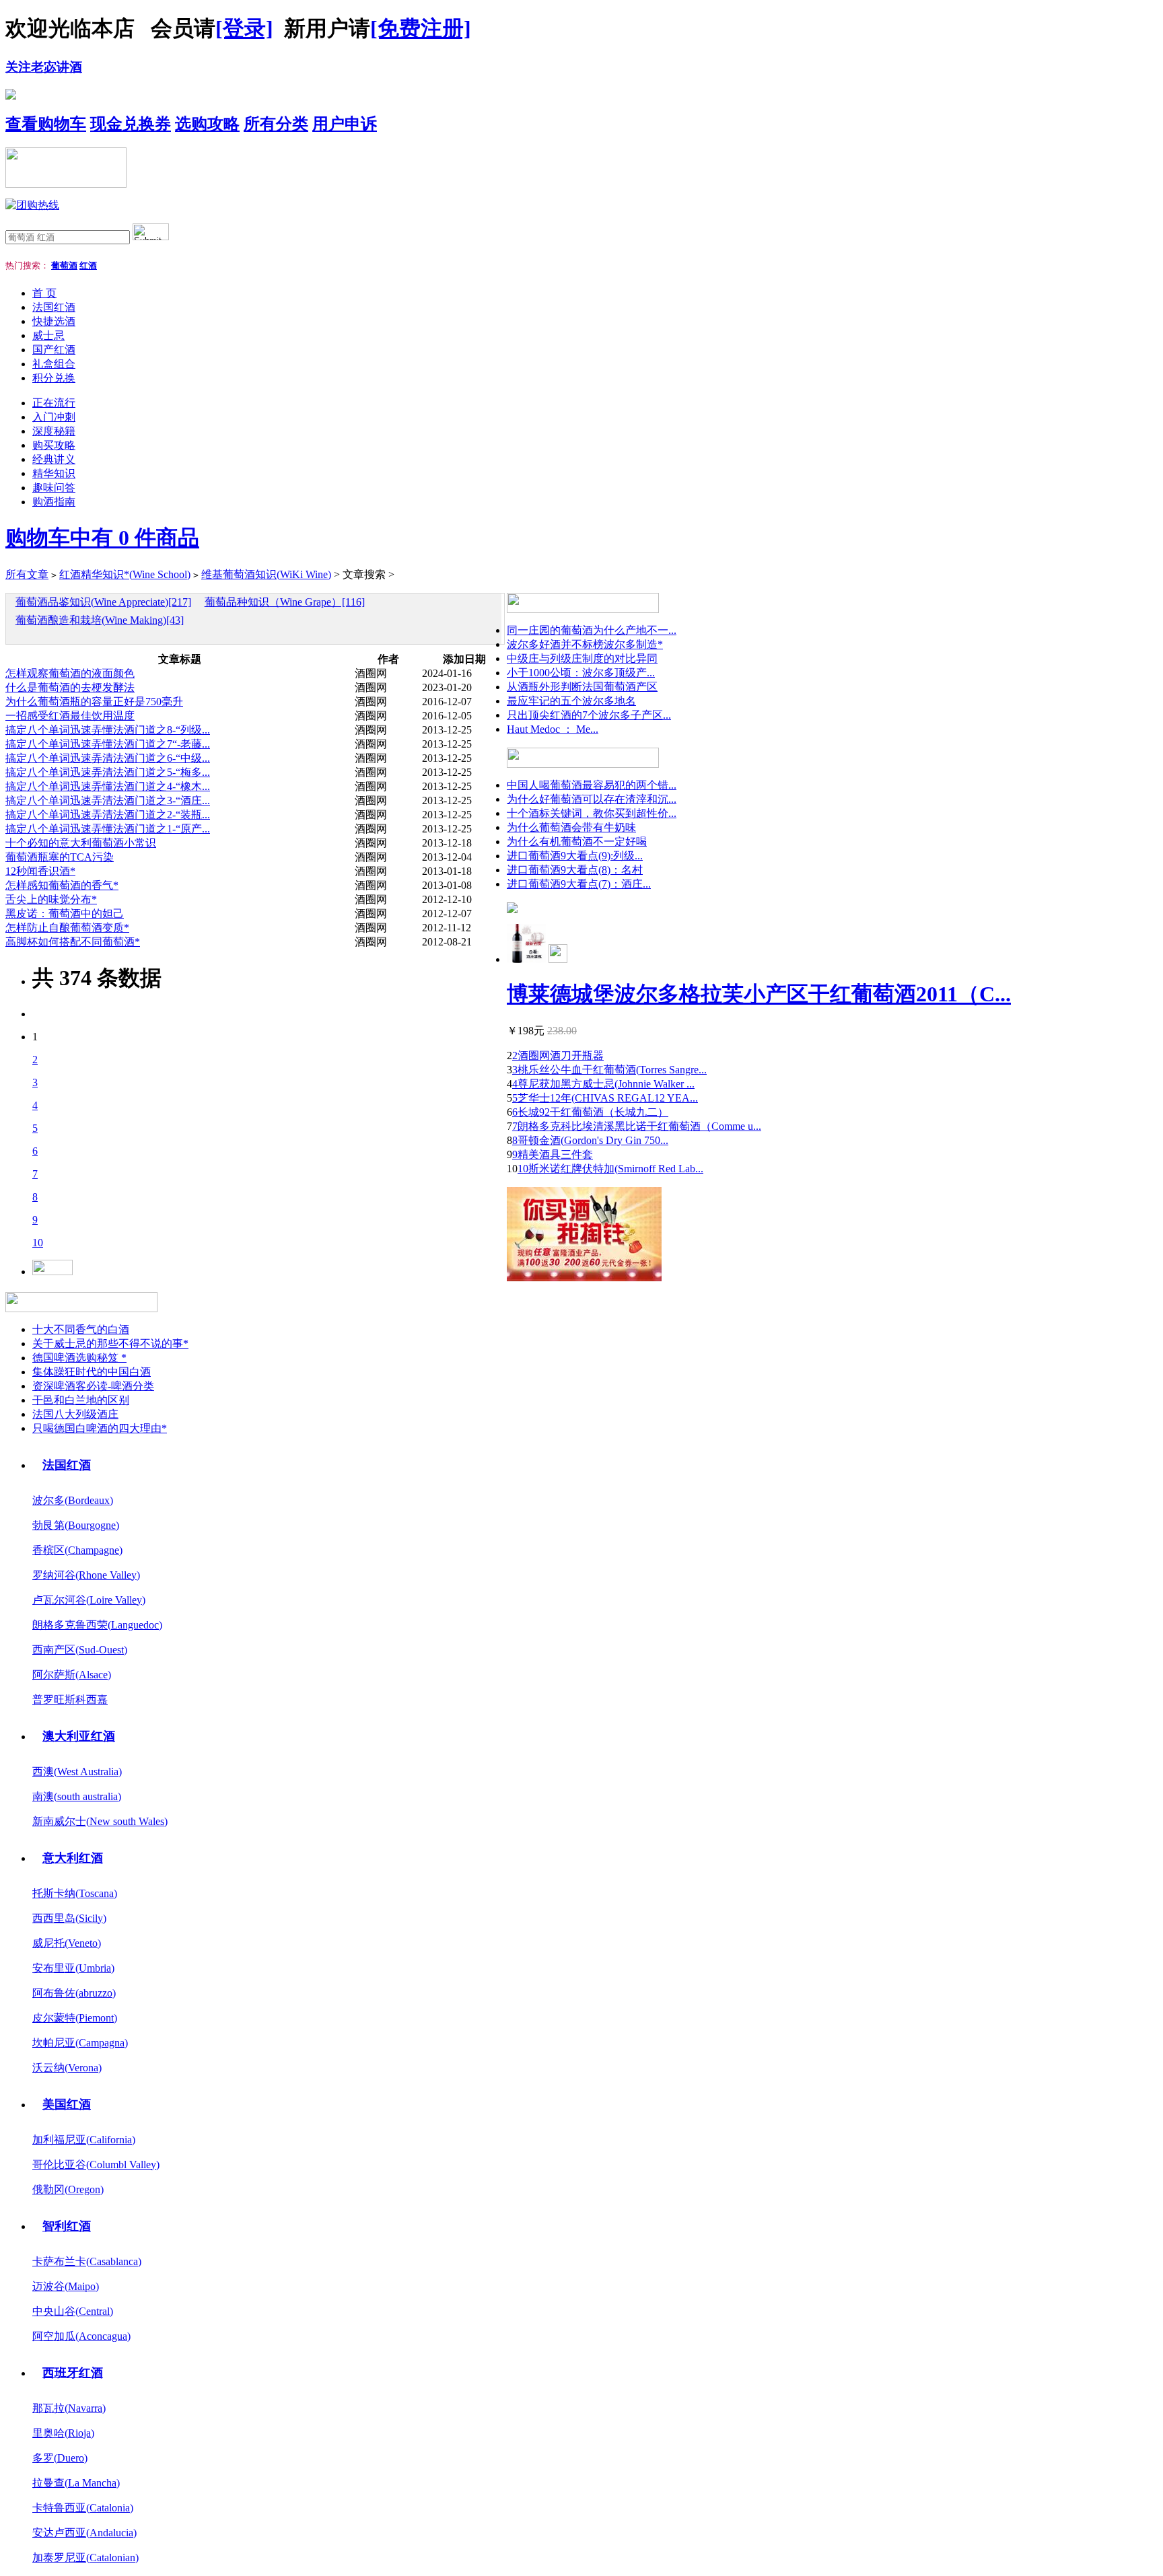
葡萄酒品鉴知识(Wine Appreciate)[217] (103, 602)
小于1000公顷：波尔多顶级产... (581, 673)
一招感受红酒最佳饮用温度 (70, 716)
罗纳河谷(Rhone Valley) (86, 1575)
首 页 (44, 293)
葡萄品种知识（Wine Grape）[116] (285, 602)
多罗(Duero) (60, 2458)
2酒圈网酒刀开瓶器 (558, 1056)
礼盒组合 (54, 364)
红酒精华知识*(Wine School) (125, 574)
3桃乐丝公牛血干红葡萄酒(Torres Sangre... (609, 1070)
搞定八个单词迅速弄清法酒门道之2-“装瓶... (108, 815)
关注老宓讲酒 (44, 67)
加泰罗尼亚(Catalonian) (85, 2557)
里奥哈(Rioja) (63, 2433)
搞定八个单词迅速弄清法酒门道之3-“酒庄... (108, 800)
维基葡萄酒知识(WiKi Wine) (266, 574)
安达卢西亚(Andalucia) (84, 2533)
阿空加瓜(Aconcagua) (81, 2336)
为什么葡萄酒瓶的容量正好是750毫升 (94, 702)
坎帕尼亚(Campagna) (80, 2043)
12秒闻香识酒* (40, 871)
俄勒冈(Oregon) (68, 2189)
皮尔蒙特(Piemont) (75, 2018)
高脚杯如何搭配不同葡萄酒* (73, 942)
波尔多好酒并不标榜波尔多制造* (585, 644)
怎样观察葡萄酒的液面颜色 (70, 673)
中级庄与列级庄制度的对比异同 (582, 658)
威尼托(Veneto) (67, 1943)
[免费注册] (421, 28)
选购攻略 (207, 124)
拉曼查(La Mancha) (76, 2483)
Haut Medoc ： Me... (553, 729)
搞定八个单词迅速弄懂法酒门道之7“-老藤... (108, 744)
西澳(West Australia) (77, 1772)
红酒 (88, 265)
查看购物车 (46, 124)
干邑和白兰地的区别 (81, 1400)
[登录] (244, 28)
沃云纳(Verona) (67, 2068)
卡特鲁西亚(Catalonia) (83, 2508)
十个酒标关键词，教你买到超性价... (592, 813)
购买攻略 (54, 445)
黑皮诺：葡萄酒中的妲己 (65, 914)
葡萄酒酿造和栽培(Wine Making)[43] (100, 620)
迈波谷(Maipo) (66, 2286)
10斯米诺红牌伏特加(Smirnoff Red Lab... (610, 1169)
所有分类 (276, 124)
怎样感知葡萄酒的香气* (62, 885)
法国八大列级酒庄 (75, 1414)
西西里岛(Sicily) (69, 1918)
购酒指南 (54, 502)
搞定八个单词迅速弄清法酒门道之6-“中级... (108, 758)
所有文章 (27, 574)
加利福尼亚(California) (84, 2140)
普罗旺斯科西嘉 (70, 1700)
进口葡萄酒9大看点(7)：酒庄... (579, 884)
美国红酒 (67, 2104)
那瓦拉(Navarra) (69, 2408)
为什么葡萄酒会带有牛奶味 (571, 827)
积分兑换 (54, 378)
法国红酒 (54, 307)
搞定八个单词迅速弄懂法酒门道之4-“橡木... (108, 786)
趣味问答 (54, 488)
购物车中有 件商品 (102, 538)
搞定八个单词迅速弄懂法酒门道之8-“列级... (108, 730)
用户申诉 (345, 124)
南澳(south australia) (77, 1796)
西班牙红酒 (73, 2373)
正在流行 (54, 403)
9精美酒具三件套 (553, 1154)
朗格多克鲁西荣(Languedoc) (97, 1625)
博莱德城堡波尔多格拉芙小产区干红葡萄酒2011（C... (759, 994)
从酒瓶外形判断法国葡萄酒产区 (582, 687)
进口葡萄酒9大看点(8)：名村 (575, 870)
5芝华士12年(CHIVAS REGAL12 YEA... (605, 1098)
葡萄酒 (64, 265)
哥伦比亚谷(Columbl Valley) (96, 2164)
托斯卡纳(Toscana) (75, 1893)
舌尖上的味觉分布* (51, 899)
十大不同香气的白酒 (81, 1329)
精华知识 (54, 473)
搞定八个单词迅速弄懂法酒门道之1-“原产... (108, 829)
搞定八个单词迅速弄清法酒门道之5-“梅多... (108, 772)
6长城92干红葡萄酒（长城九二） (590, 1112)
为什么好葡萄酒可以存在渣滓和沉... (592, 799)
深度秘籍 (54, 431)
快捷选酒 (54, 321)
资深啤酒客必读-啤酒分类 (93, 1386)
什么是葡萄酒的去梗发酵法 (70, 687)
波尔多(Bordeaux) (73, 1500)
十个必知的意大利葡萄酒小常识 (81, 843)
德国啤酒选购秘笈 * (79, 1358)
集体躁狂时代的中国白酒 (92, 1372)
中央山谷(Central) (73, 2311)
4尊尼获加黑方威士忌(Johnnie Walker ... (603, 1084)
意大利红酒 (73, 1858)
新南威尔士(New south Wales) (100, 1821)
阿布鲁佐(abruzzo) (74, 1993)
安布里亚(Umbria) (73, 1968)
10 (38, 1243)
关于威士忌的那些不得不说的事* (110, 1344)
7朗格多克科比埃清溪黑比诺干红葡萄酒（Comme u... (637, 1126)
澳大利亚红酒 (79, 1736)
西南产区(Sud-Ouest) (80, 1650)
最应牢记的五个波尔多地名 (571, 701)
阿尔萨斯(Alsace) (72, 1675)
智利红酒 (67, 2226)
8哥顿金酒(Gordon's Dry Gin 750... (590, 1140)
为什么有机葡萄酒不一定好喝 (577, 842)
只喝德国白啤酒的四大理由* (100, 1428)
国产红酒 (54, 350)
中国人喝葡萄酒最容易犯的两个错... (592, 785)
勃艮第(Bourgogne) (76, 1525)
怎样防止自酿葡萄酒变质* (67, 928)
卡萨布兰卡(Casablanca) (87, 2261)
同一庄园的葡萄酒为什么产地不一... (592, 630)
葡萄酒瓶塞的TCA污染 (60, 857)
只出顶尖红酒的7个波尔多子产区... (589, 715)
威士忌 (48, 335)
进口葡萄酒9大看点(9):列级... (575, 856)
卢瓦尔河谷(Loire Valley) (89, 1600)
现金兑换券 (131, 124)
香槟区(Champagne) (77, 1550)
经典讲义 (54, 459)
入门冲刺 (54, 417)
